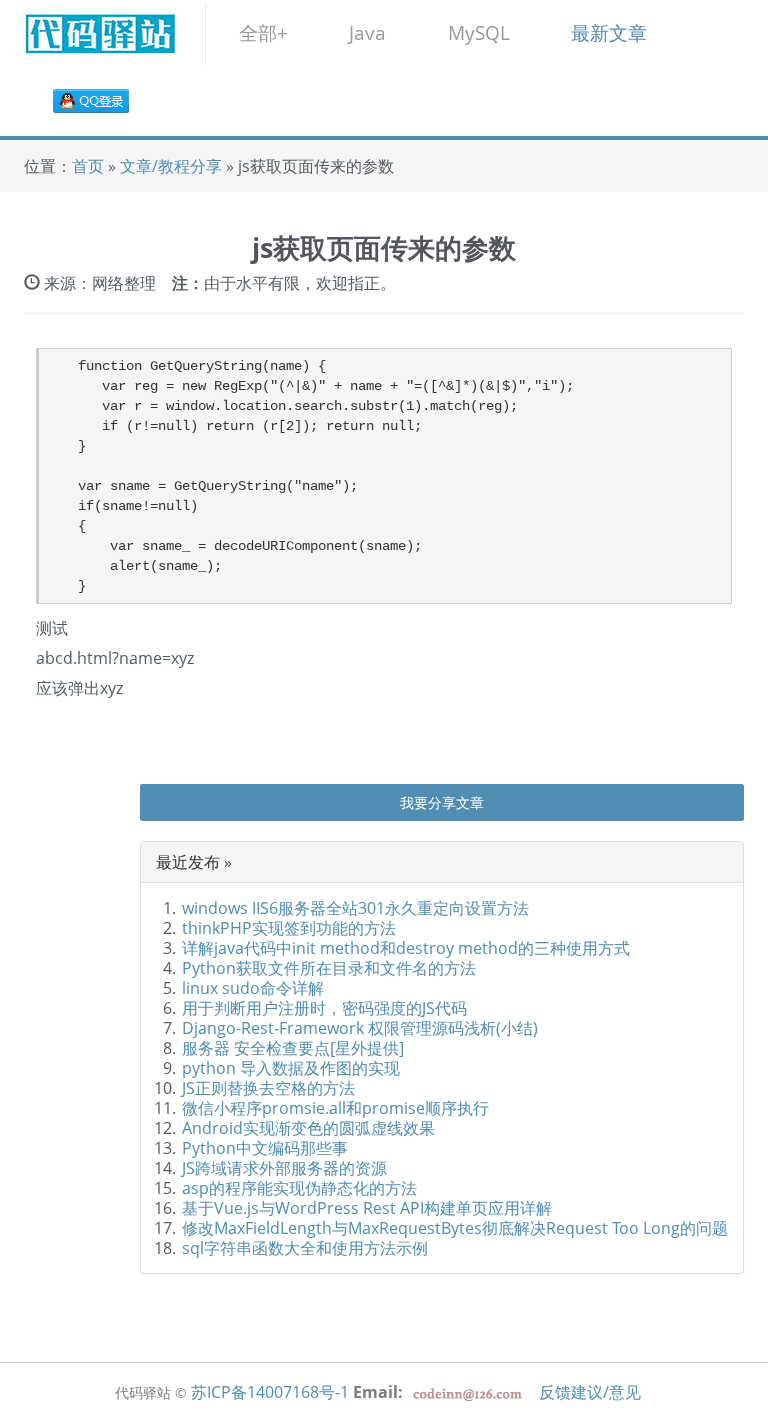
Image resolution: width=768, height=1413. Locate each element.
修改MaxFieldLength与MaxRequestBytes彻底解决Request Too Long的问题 (455, 1228)
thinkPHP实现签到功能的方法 (289, 928)
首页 (88, 166)
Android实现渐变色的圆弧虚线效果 (308, 1128)
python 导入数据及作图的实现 (291, 1068)
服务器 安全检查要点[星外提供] (293, 1048)
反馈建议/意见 (590, 1392)
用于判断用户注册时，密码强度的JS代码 (324, 1008)
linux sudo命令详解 (253, 988)
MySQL (479, 32)
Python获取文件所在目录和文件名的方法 (329, 968)
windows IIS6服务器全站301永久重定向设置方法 (355, 908)
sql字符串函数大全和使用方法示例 (305, 1248)
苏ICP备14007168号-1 (270, 1392)
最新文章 (609, 32)
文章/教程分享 (173, 166)
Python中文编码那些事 (265, 1148)
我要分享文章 (442, 802)
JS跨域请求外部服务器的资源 (284, 1168)
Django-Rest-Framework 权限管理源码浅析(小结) (360, 1028)
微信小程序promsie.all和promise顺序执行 (335, 1108)
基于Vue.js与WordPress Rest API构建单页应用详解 (367, 1208)
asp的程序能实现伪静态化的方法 (299, 1188)
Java (367, 32)
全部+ (263, 32)
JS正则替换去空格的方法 (268, 1088)
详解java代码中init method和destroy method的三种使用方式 (406, 948)
